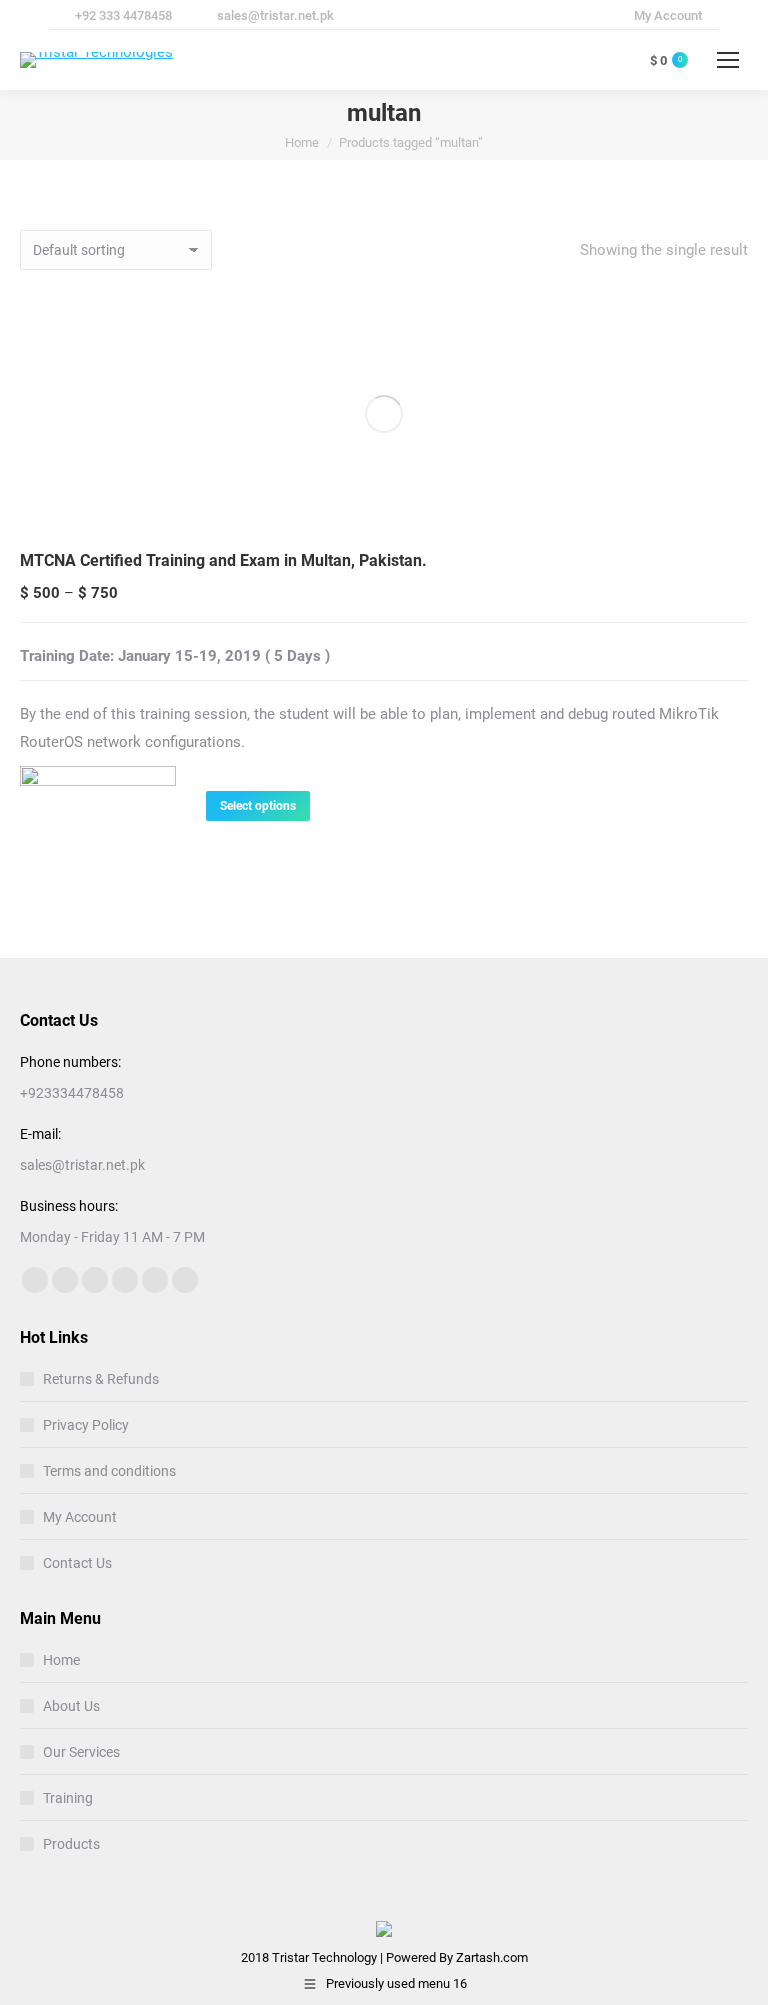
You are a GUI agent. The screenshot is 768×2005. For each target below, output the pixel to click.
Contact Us (77, 1563)
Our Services (81, 1752)
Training (68, 1798)
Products (71, 1844)
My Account (80, 1517)
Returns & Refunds (101, 1379)
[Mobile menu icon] (728, 60)
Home (61, 1660)
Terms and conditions (109, 1471)
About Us (71, 1706)
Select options (258, 806)
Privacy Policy (86, 1425)
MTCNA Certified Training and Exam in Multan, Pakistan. (223, 560)
